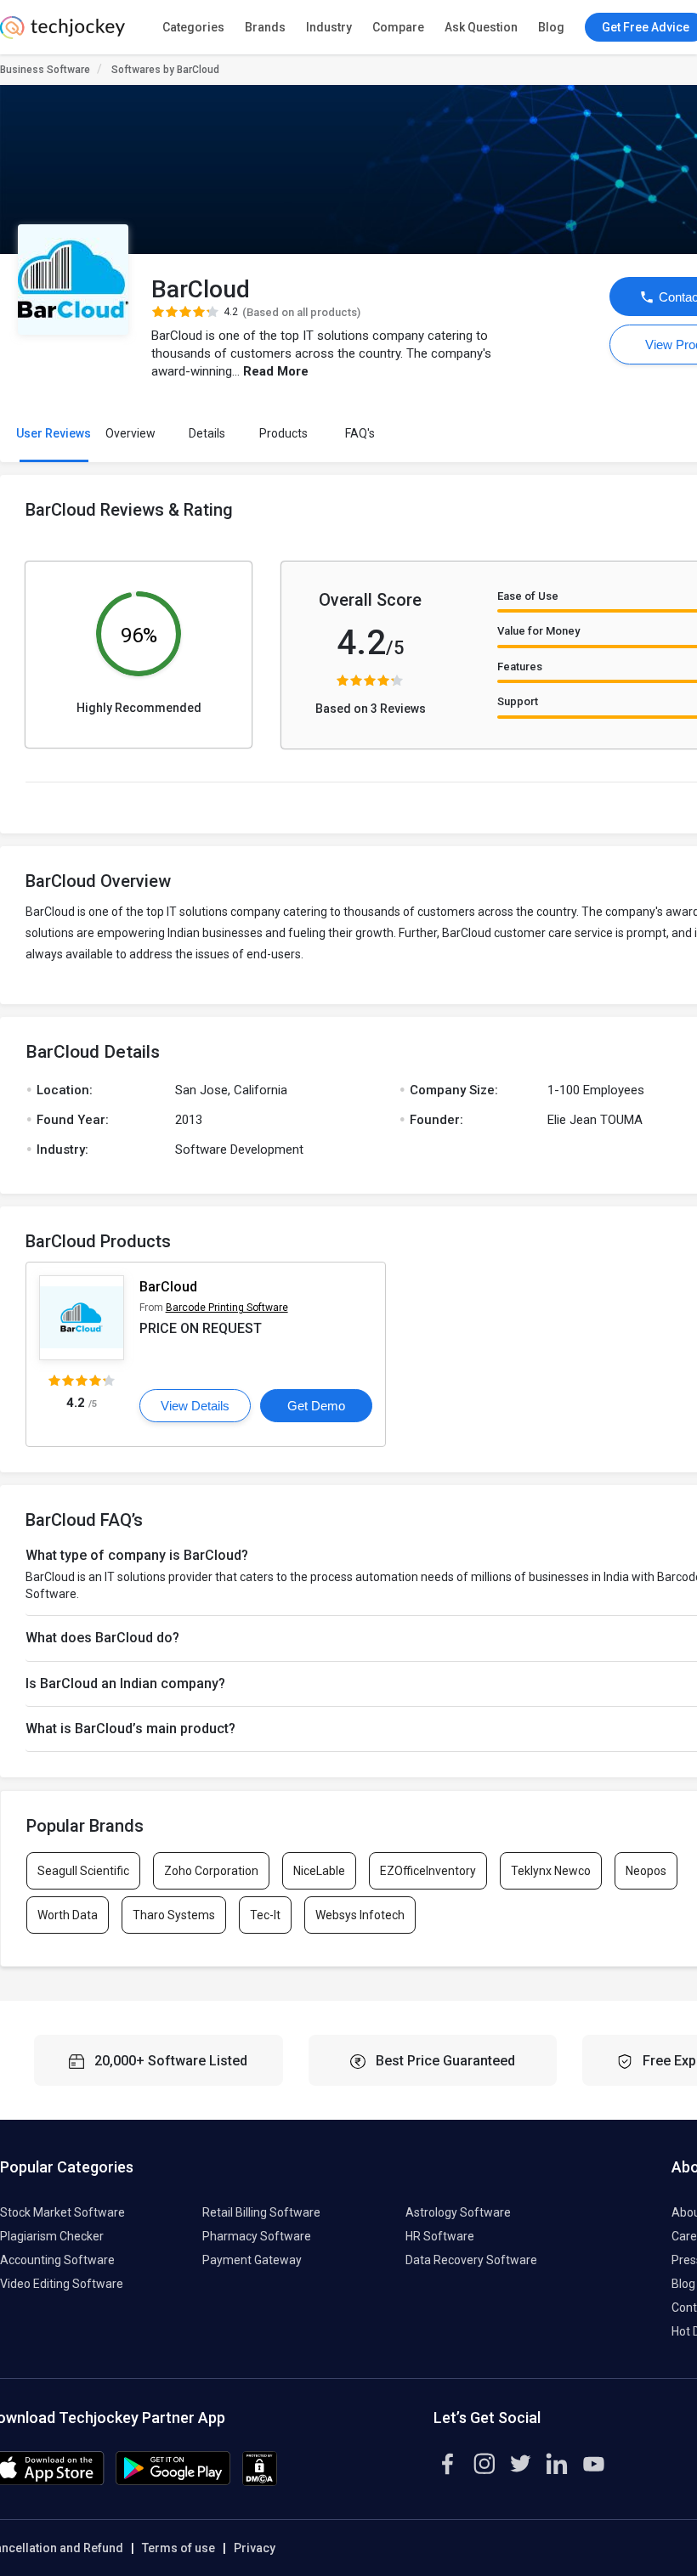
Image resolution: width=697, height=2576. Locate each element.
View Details (195, 1406)
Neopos (646, 1871)
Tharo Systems (174, 1915)
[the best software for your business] (62, 34)
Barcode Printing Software (227, 1308)
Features (520, 667)
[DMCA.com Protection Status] (260, 2482)
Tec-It (265, 1915)
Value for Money (538, 631)
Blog (551, 27)
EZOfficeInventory (428, 1871)
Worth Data (68, 1915)
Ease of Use (528, 596)
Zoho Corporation (211, 1871)
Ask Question (481, 27)
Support (518, 701)
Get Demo (316, 1406)
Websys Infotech (360, 1915)
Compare (398, 27)
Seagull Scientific (83, 1871)
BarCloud (168, 1287)
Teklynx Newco (551, 1871)
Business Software (45, 70)
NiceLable (319, 1871)
